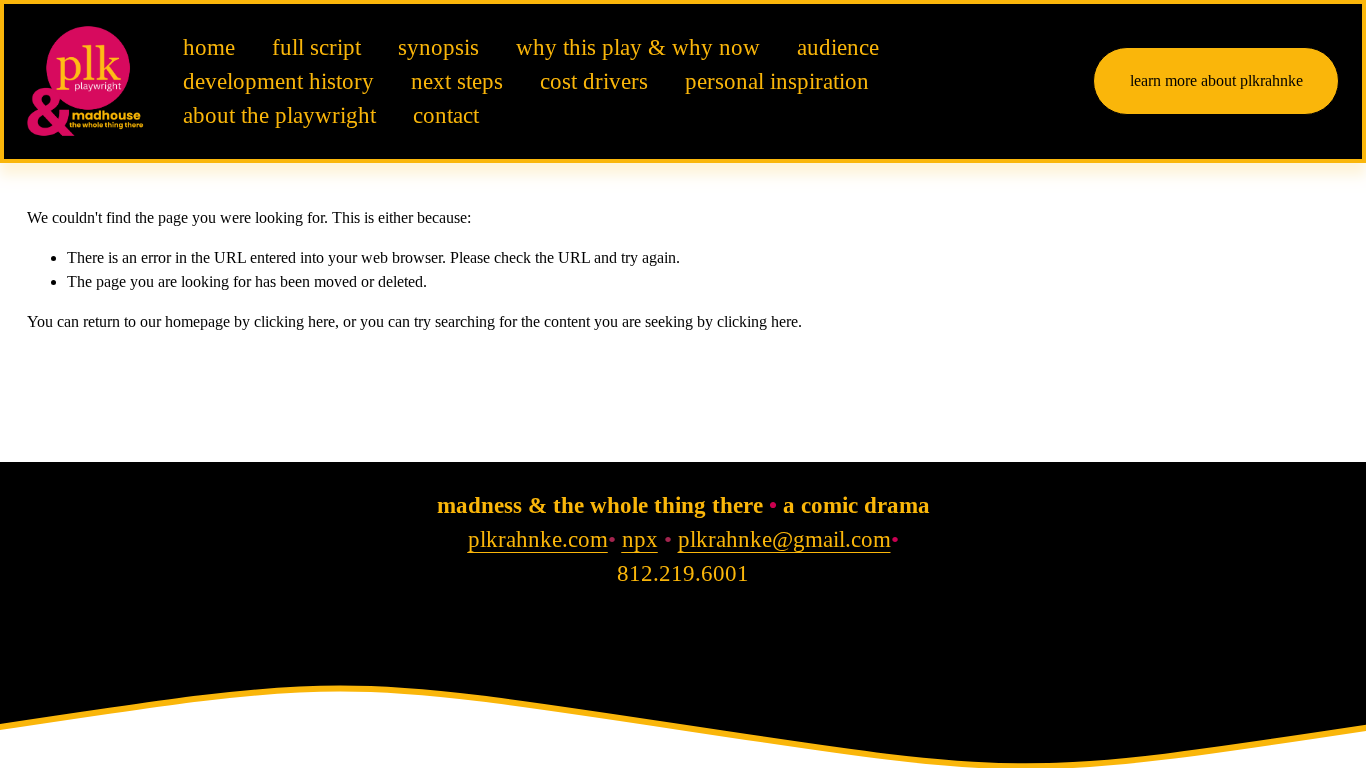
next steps (457, 81)
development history (278, 81)
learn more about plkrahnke (1216, 80)
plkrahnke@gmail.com (784, 539)
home (209, 47)
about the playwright (279, 115)
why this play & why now (638, 47)
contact (446, 115)
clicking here (294, 321)
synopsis (438, 47)
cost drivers (594, 81)
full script (316, 47)
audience (838, 47)
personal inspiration (777, 81)
